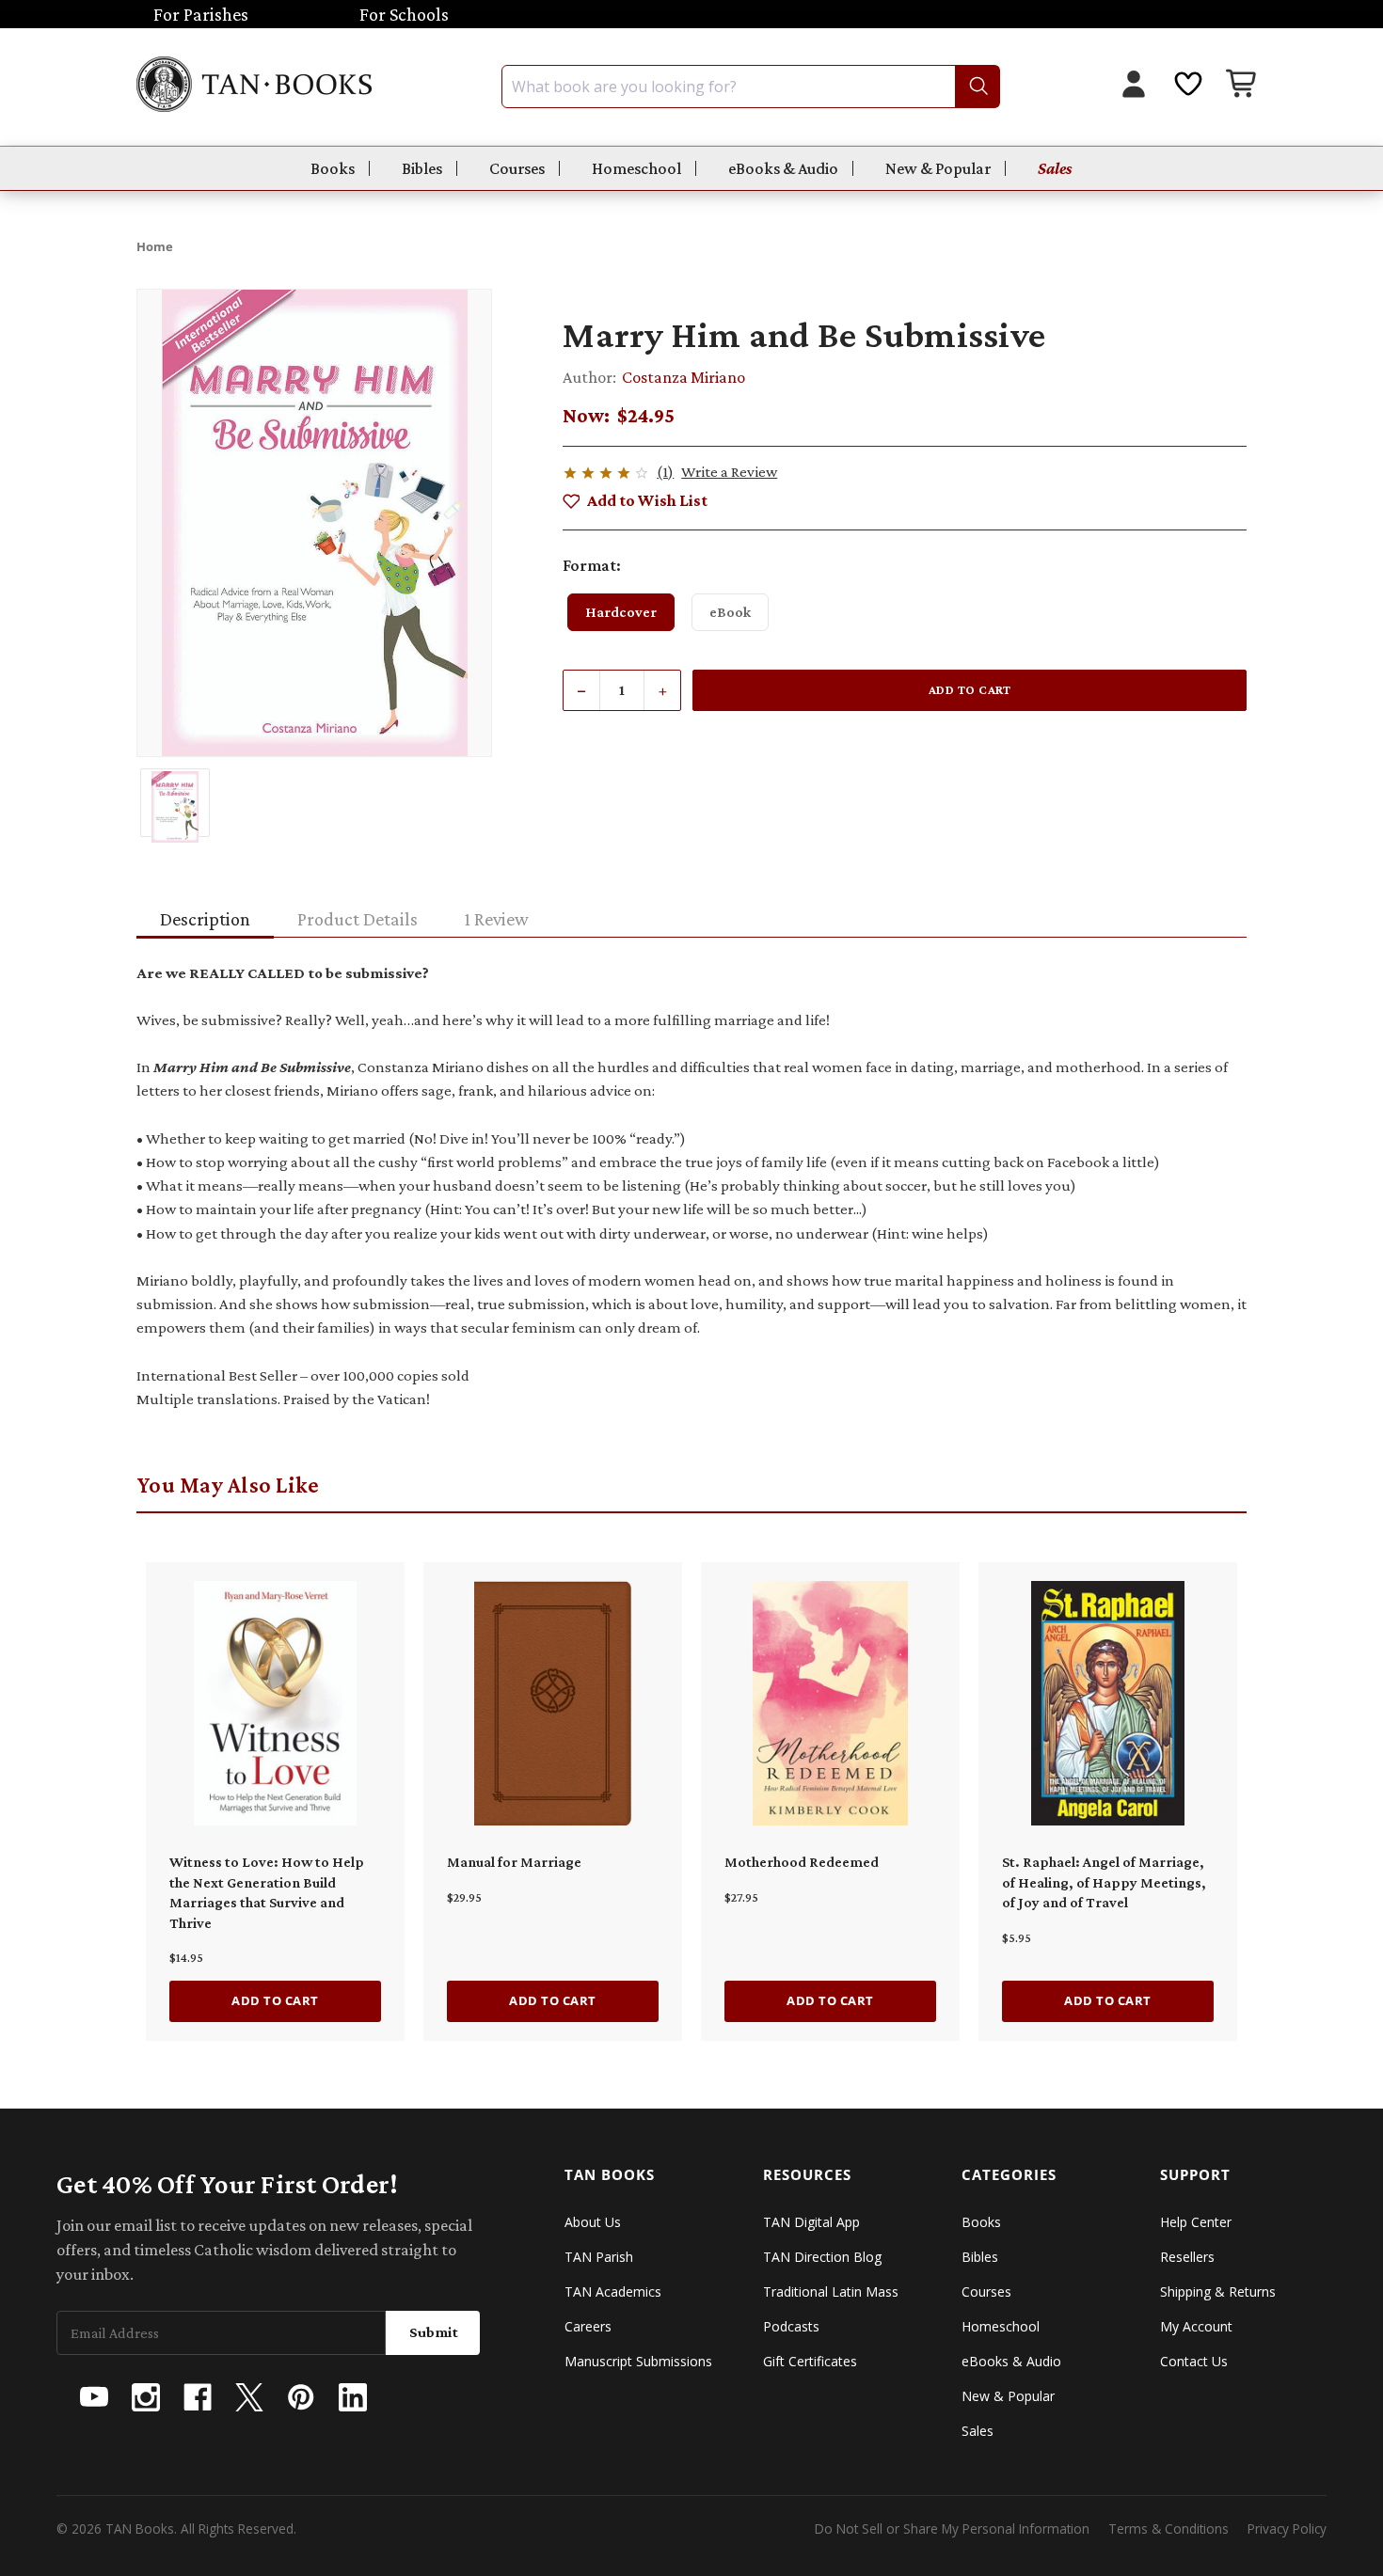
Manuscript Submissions (638, 2361)
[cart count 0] (1243, 86)
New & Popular (938, 168)
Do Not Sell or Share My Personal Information (952, 2529)
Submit (434, 2332)
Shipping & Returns (1218, 2292)
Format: (592, 565)
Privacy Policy (1287, 2529)
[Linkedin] (353, 2397)
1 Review (497, 919)
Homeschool (636, 168)
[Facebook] (198, 2397)
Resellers (1187, 2257)
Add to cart (275, 2000)
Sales (1055, 168)
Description (205, 919)
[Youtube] (94, 2397)
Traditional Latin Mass (831, 2292)
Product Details (358, 919)
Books (333, 168)
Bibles (422, 168)
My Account (1196, 2326)
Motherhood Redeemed (802, 1862)
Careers (588, 2326)
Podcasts (791, 2326)
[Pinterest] (301, 2397)
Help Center (1196, 2222)
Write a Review (729, 472)
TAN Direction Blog (822, 2257)
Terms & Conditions (1168, 2529)
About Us (593, 2222)
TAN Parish (599, 2257)
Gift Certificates (810, 2361)
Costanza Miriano (684, 377)
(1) (665, 472)
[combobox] (751, 87)
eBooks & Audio (783, 168)
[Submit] (977, 87)
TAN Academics (613, 2292)
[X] (249, 2397)
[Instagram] (146, 2397)
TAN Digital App (811, 2222)
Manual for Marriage (514, 1862)
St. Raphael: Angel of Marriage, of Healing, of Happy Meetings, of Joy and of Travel (1104, 1882)
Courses (517, 168)
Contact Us (1194, 2361)
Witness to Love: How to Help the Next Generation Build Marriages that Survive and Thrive (267, 1892)
